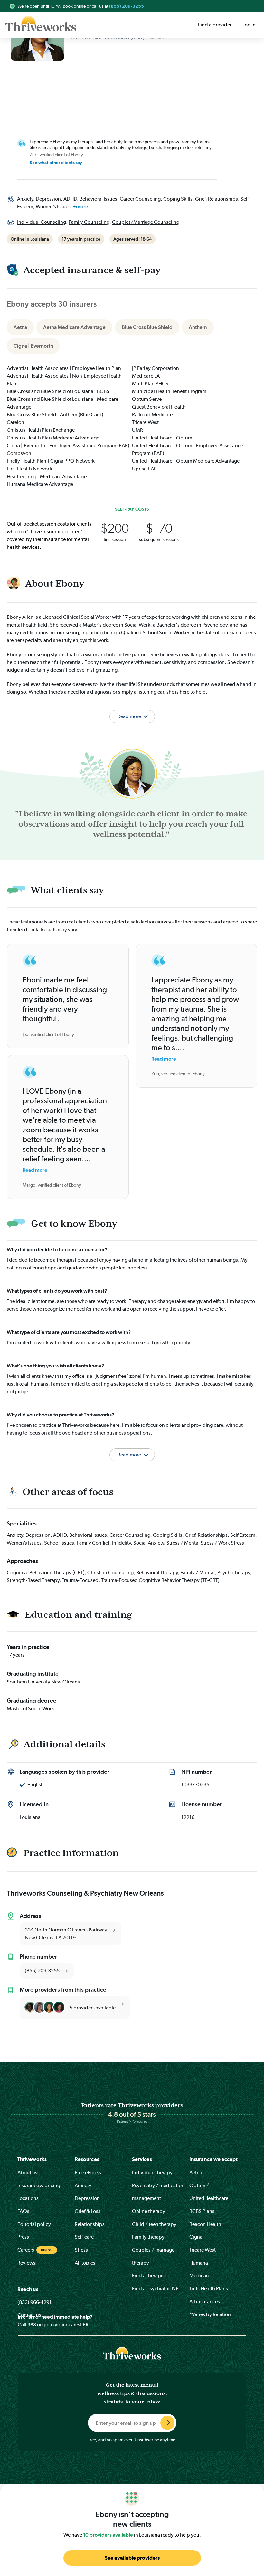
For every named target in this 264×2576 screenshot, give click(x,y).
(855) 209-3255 (127, 6)
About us (27, 2172)
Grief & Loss (88, 2211)
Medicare (200, 2276)
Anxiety (83, 2185)
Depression (87, 2198)
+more (80, 207)
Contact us (29, 2315)
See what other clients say (56, 163)
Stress (81, 2250)
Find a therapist (149, 2276)
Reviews (26, 2263)
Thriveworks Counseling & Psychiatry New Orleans (85, 1893)
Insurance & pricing (39, 2185)
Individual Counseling (42, 222)
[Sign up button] (167, 2423)
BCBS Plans (202, 2211)
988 (32, 2325)
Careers (26, 2250)
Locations (28, 2198)
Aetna (196, 2172)
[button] (132, 1447)
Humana (199, 2263)
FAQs (23, 2211)
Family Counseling (89, 222)
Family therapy (148, 2237)
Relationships (90, 2224)
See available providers (132, 2558)
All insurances (205, 2301)
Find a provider (215, 25)
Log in (249, 25)
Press (23, 2237)
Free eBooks (88, 2172)
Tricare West (203, 2250)
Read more (35, 1170)
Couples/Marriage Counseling (146, 222)
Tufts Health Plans (209, 2289)
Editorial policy (34, 2224)
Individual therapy (152, 2172)
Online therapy (149, 2211)
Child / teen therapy (154, 2224)
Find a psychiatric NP (155, 2289)
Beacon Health (205, 2224)
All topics (85, 2263)
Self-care (84, 2237)
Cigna (196, 2237)
